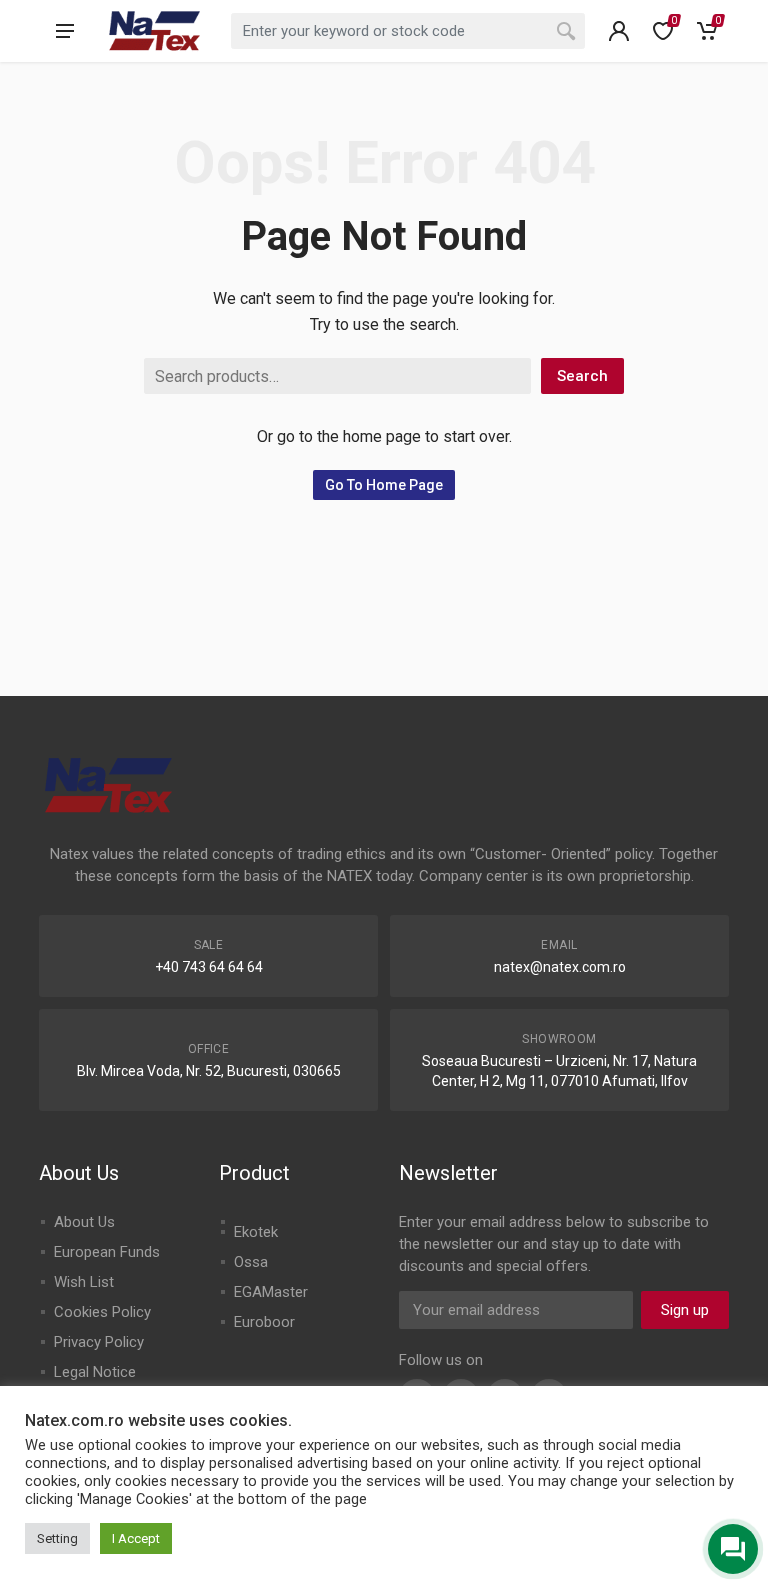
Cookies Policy (102, 1312)
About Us (84, 1222)
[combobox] (408, 31)
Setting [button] (57, 1538)
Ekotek (256, 1232)
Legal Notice (95, 1372)
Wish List (84, 1282)
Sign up (685, 1310)
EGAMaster (271, 1292)
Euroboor (264, 1322)
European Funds (107, 1252)
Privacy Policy (99, 1342)
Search (582, 376)
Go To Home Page (384, 485)
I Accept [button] (136, 1538)
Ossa (251, 1262)
